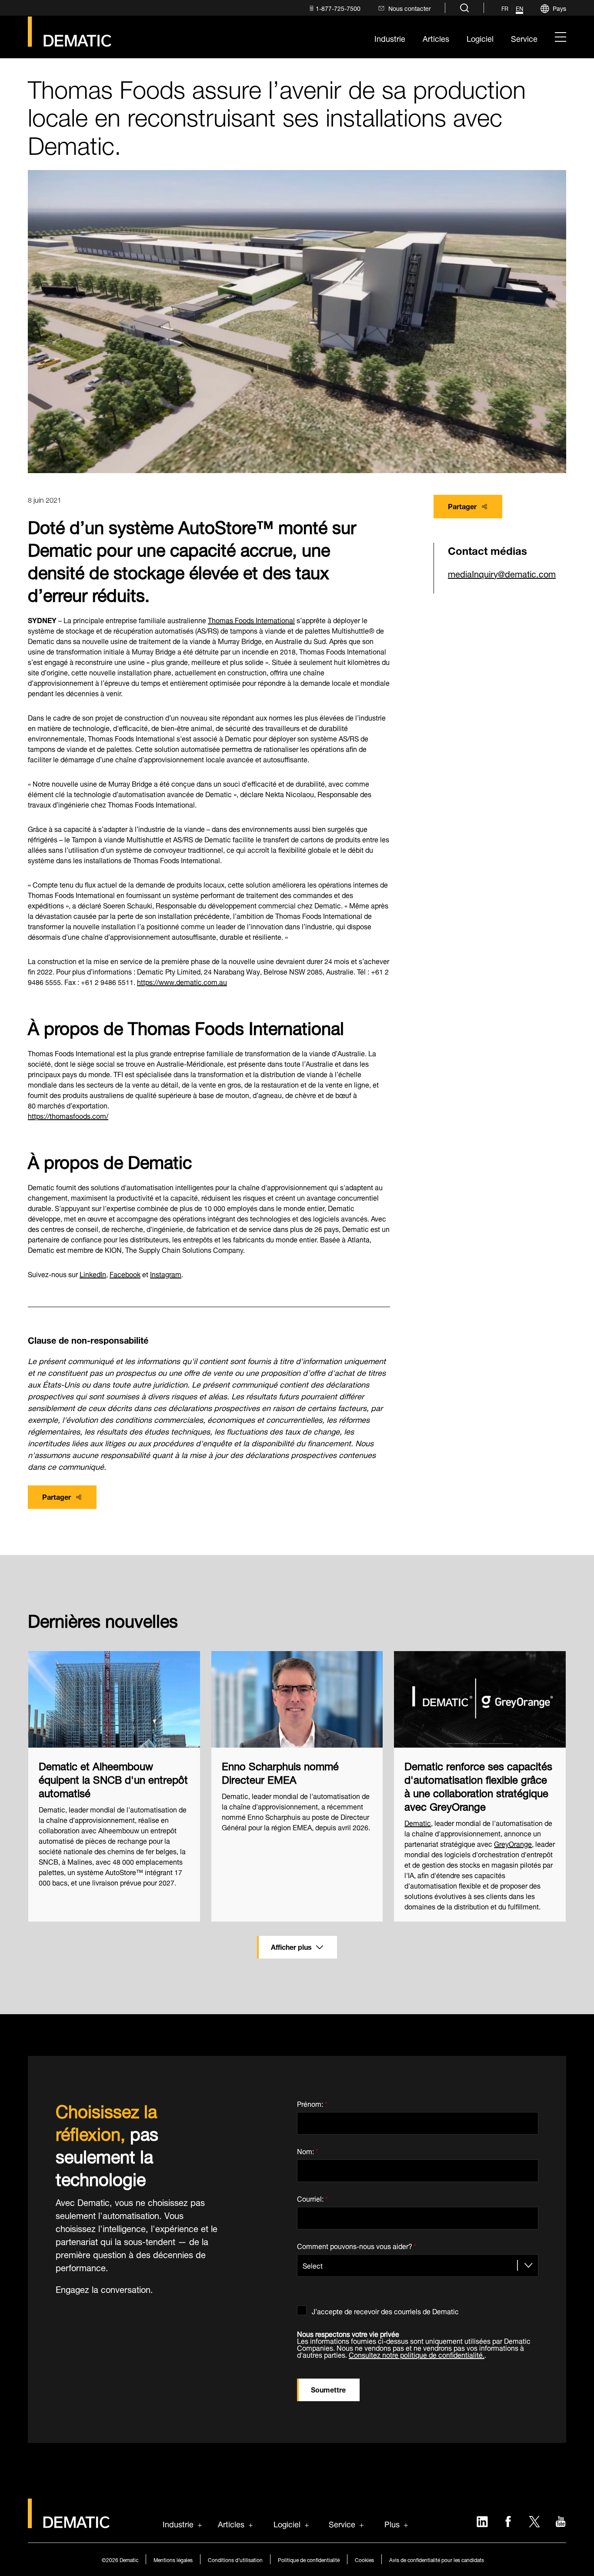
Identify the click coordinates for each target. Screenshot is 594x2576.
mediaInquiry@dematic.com (502, 573)
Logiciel (287, 2523)
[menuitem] (334, 8)
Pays (559, 8)
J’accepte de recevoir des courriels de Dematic (385, 2310)
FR (505, 9)
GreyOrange (513, 1843)
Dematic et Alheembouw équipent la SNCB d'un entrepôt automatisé (113, 1779)
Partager (462, 506)
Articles (231, 2523)
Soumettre (328, 2389)
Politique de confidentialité (309, 2559)
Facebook (125, 1273)
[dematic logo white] (69, 2523)
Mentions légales (173, 2559)
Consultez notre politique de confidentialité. (417, 2354)
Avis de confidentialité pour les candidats (437, 2559)
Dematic (418, 1822)
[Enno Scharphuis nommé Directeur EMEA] (297, 1699)
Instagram (166, 1273)
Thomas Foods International (251, 619)
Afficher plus (291, 1946)
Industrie (178, 2523)
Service (342, 2523)
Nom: (308, 2150)
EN (519, 9)
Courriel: (312, 2197)
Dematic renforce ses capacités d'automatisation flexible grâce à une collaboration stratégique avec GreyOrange (478, 1785)
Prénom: (312, 2102)
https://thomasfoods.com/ (68, 1115)
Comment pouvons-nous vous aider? (357, 2244)
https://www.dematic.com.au (182, 981)
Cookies (364, 2559)
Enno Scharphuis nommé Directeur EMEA (280, 1772)
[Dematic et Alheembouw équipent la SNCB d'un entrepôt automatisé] (114, 1699)
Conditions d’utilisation (235, 2559)
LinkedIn (93, 1273)
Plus (392, 2523)
